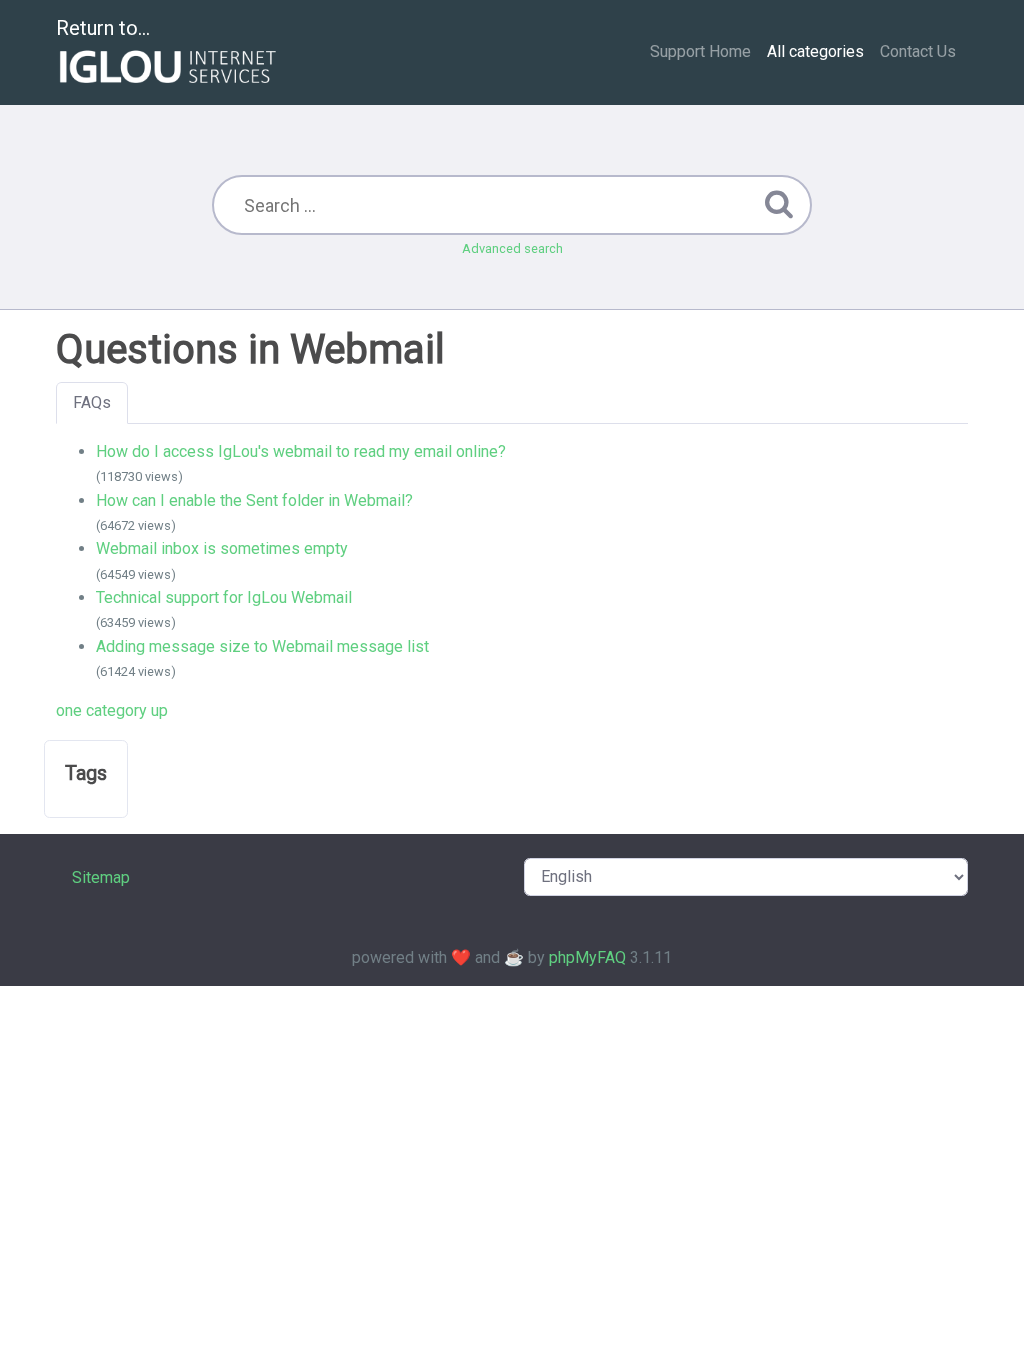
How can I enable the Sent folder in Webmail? (254, 500)
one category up (112, 710)
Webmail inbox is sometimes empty (222, 548)
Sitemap (101, 877)
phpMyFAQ (587, 957)
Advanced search (512, 248)
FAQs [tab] (92, 402)
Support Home (700, 51)
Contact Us (918, 51)
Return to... (103, 28)
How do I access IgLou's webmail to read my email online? (301, 451)
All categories (815, 51)
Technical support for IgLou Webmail (224, 597)
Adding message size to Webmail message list (262, 646)
